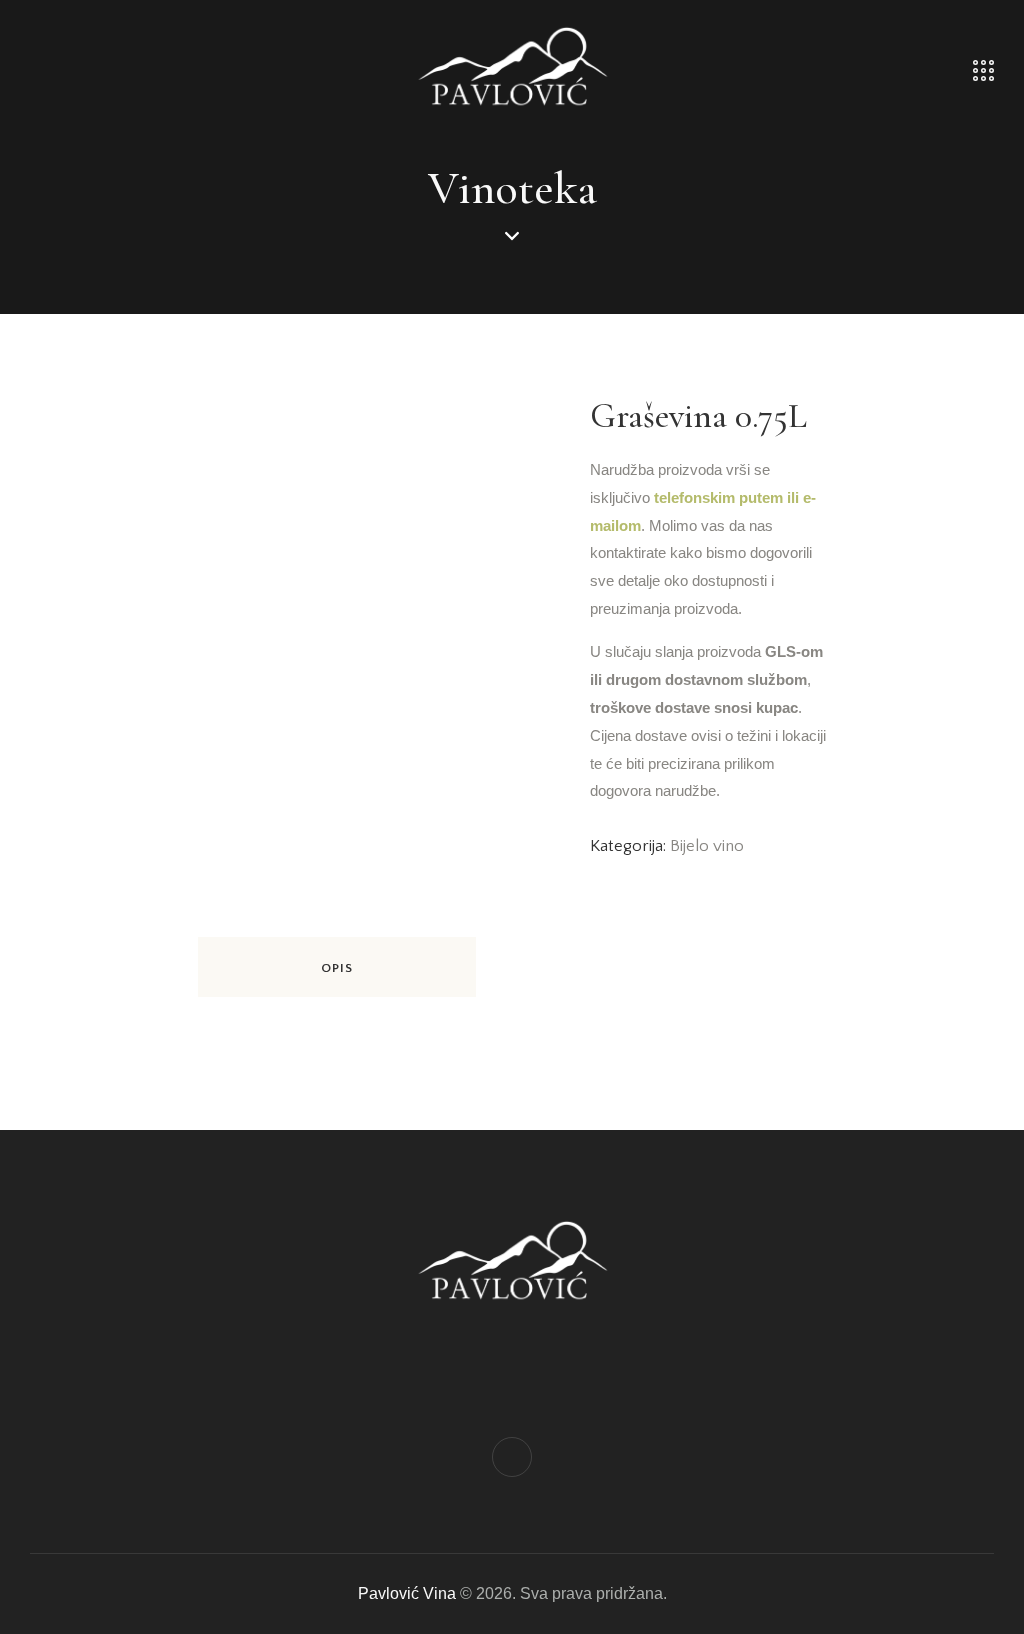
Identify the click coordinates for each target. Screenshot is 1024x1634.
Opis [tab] (337, 968)
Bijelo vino (707, 846)
